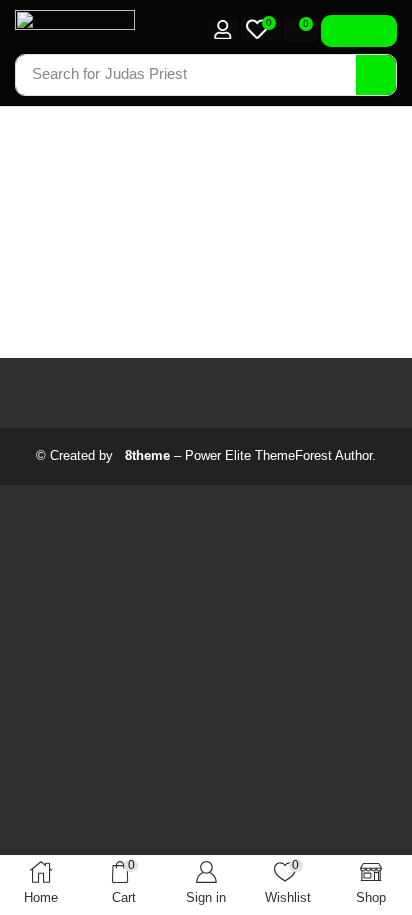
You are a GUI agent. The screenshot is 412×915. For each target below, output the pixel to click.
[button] (223, 30)
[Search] (376, 75)
